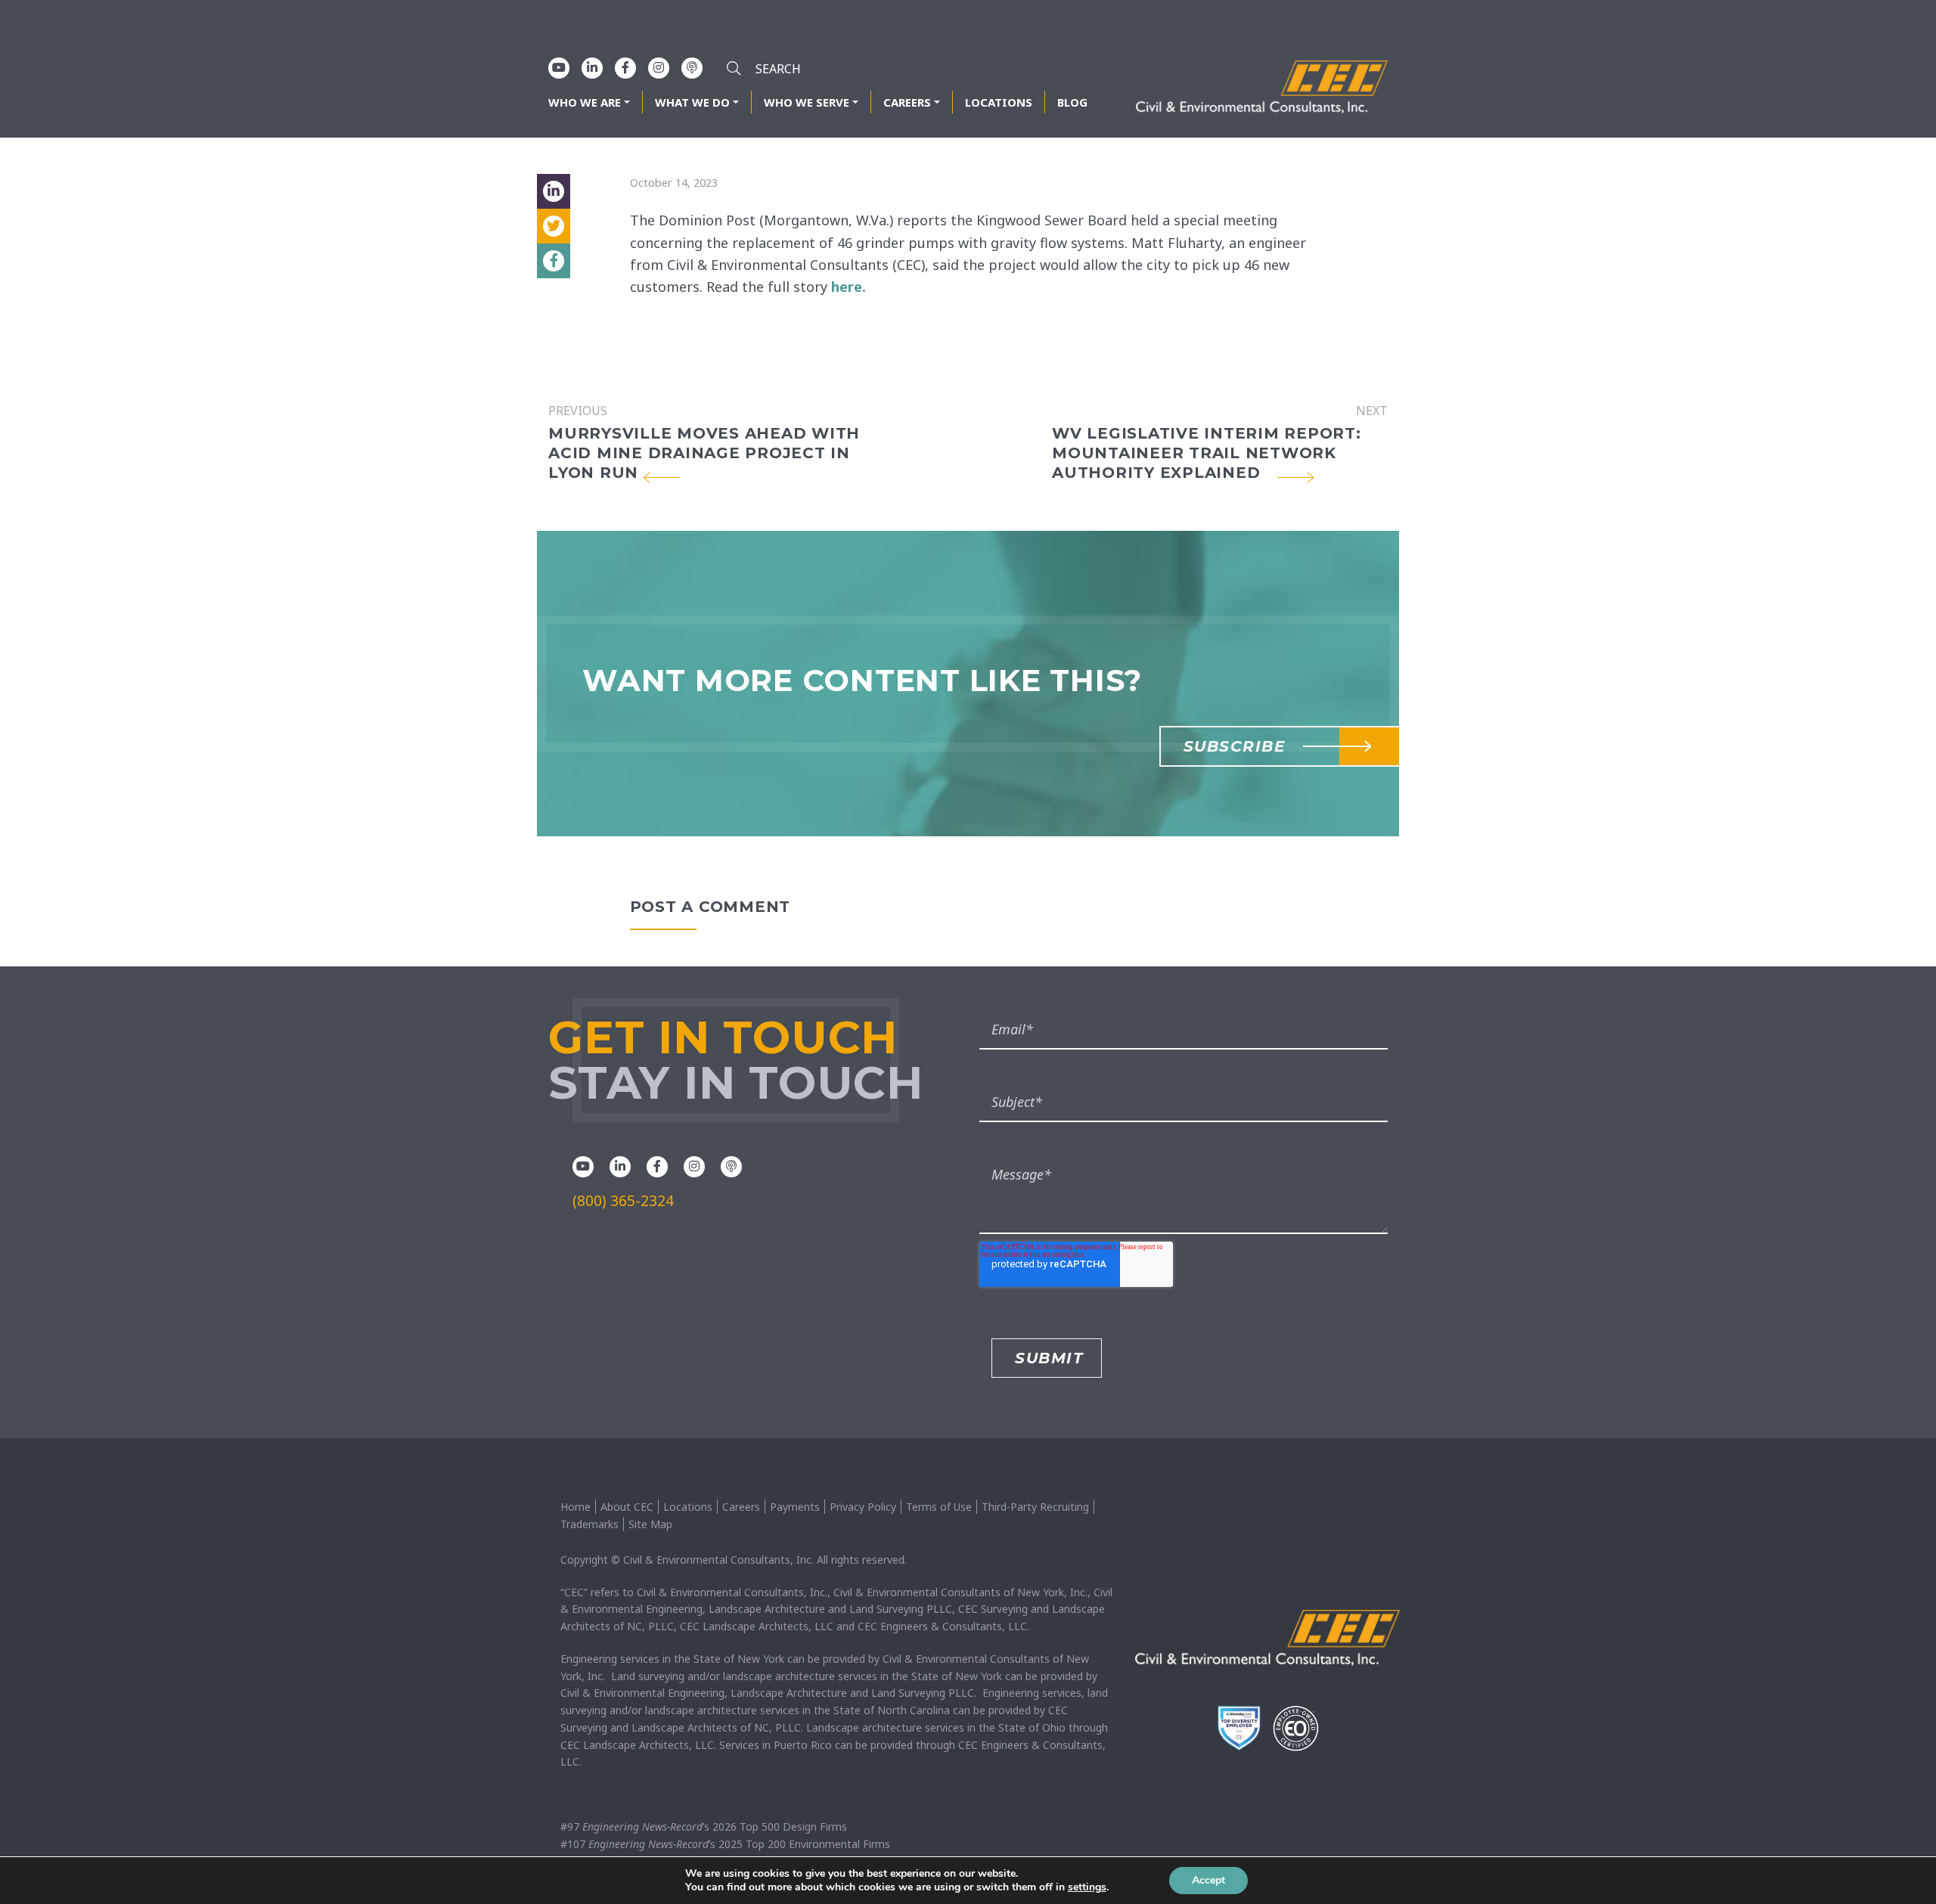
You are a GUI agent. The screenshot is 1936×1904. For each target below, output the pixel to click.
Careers (907, 102)
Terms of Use (939, 1507)
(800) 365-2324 (623, 1201)
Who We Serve (807, 102)
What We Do (692, 102)
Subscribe (1235, 746)
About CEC (627, 1507)
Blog (1072, 102)
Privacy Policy (863, 1507)
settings (1087, 1887)
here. (849, 287)
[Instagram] (659, 67)
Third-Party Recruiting (1035, 1507)
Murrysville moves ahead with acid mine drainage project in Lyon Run (704, 453)
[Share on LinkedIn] (554, 191)
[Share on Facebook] (554, 261)
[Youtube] (559, 67)
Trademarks (589, 1524)
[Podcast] (692, 67)
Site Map (650, 1524)
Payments (795, 1507)
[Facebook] (625, 67)
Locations (999, 102)
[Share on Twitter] (554, 226)
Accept (1208, 1880)
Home (576, 1507)
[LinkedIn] (592, 67)
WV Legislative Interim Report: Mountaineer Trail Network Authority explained (1207, 453)
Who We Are (585, 102)
